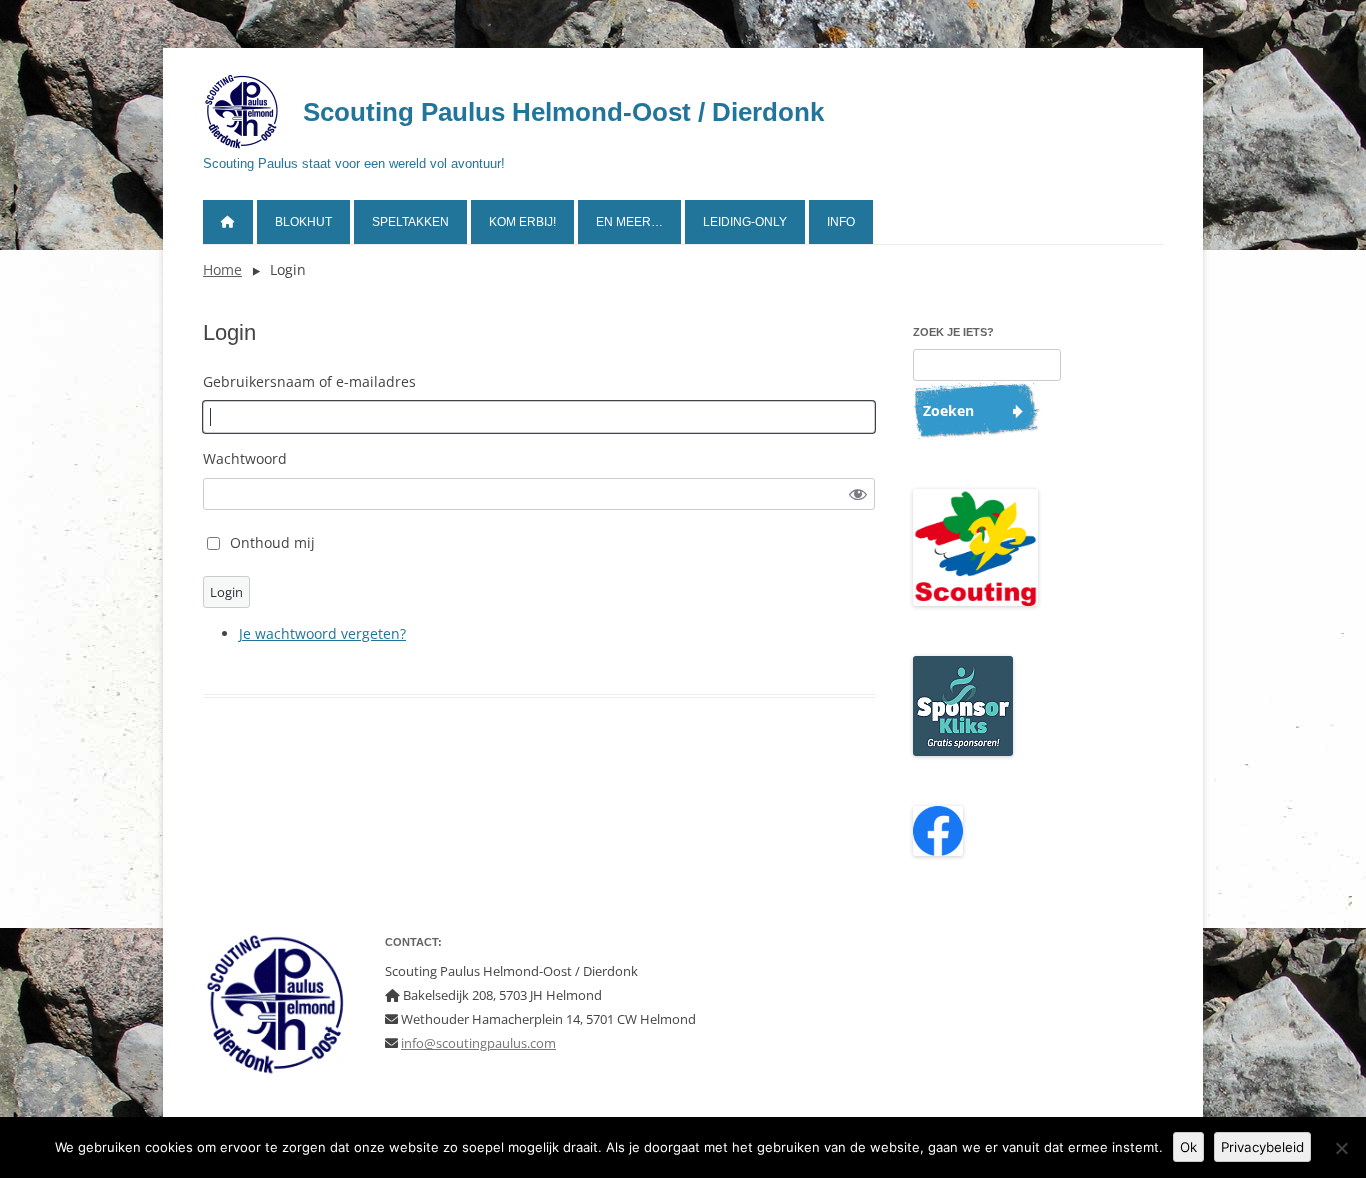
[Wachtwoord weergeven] (858, 494)
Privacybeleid (1262, 1147)
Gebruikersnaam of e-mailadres (309, 381)
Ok (1188, 1147)
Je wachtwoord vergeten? (322, 633)
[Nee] (1341, 1148)
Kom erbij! (522, 222)
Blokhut (303, 222)
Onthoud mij (272, 542)
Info (841, 222)
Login (226, 592)
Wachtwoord (245, 458)
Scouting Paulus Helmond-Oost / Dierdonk (563, 112)
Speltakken (410, 222)
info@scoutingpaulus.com (478, 1043)
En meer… (629, 222)
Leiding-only (745, 222)
